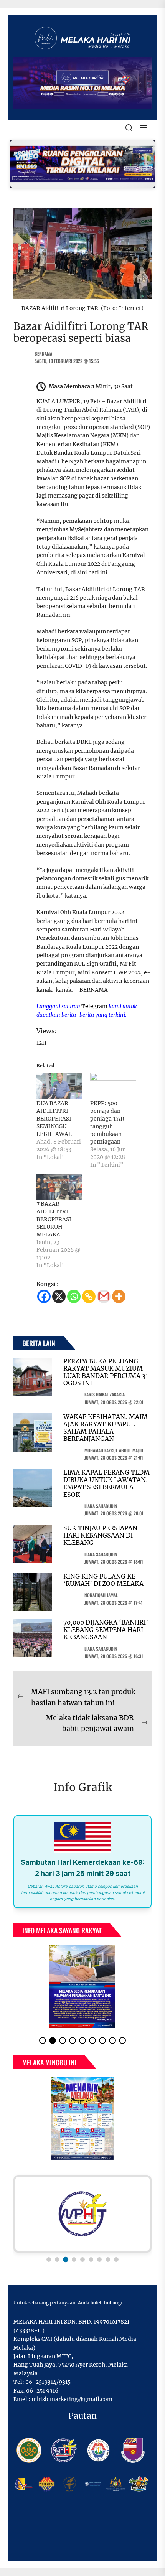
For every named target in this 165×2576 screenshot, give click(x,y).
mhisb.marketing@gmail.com (72, 2399)
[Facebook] (44, 1296)
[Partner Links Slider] (82, 2214)
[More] (119, 1296)
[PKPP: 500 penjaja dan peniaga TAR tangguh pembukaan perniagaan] (113, 1086)
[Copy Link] (89, 1296)
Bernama (43, 354)
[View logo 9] (116, 2260)
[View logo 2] (57, 2260)
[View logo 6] (91, 2260)
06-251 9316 (42, 2391)
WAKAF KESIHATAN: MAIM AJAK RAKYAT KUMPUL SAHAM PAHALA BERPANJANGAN (106, 1428)
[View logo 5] (82, 2260)
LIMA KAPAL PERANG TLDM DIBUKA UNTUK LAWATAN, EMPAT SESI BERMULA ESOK (106, 1483)
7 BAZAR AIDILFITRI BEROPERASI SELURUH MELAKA (54, 1219)
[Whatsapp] (74, 1296)
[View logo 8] (108, 2260)
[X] (59, 1296)
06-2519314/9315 (48, 2382)
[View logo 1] (49, 2260)
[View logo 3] (66, 2260)
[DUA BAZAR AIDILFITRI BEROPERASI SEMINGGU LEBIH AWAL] (59, 1086)
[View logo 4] (74, 2260)
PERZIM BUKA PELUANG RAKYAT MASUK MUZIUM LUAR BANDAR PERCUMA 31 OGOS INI (106, 1372)
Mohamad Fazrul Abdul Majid (114, 1450)
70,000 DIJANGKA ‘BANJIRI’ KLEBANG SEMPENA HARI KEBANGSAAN (106, 1630)
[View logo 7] (99, 2260)
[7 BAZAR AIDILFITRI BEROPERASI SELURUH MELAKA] (59, 1187)
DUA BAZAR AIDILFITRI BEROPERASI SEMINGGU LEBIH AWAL (54, 1119)
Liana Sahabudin (101, 1506)
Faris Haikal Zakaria (105, 1394)
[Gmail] (104, 1296)
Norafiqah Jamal (101, 1595)
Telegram (94, 1006)
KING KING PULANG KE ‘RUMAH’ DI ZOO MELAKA (103, 1580)
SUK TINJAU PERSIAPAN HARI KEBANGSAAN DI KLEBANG (100, 1535)
